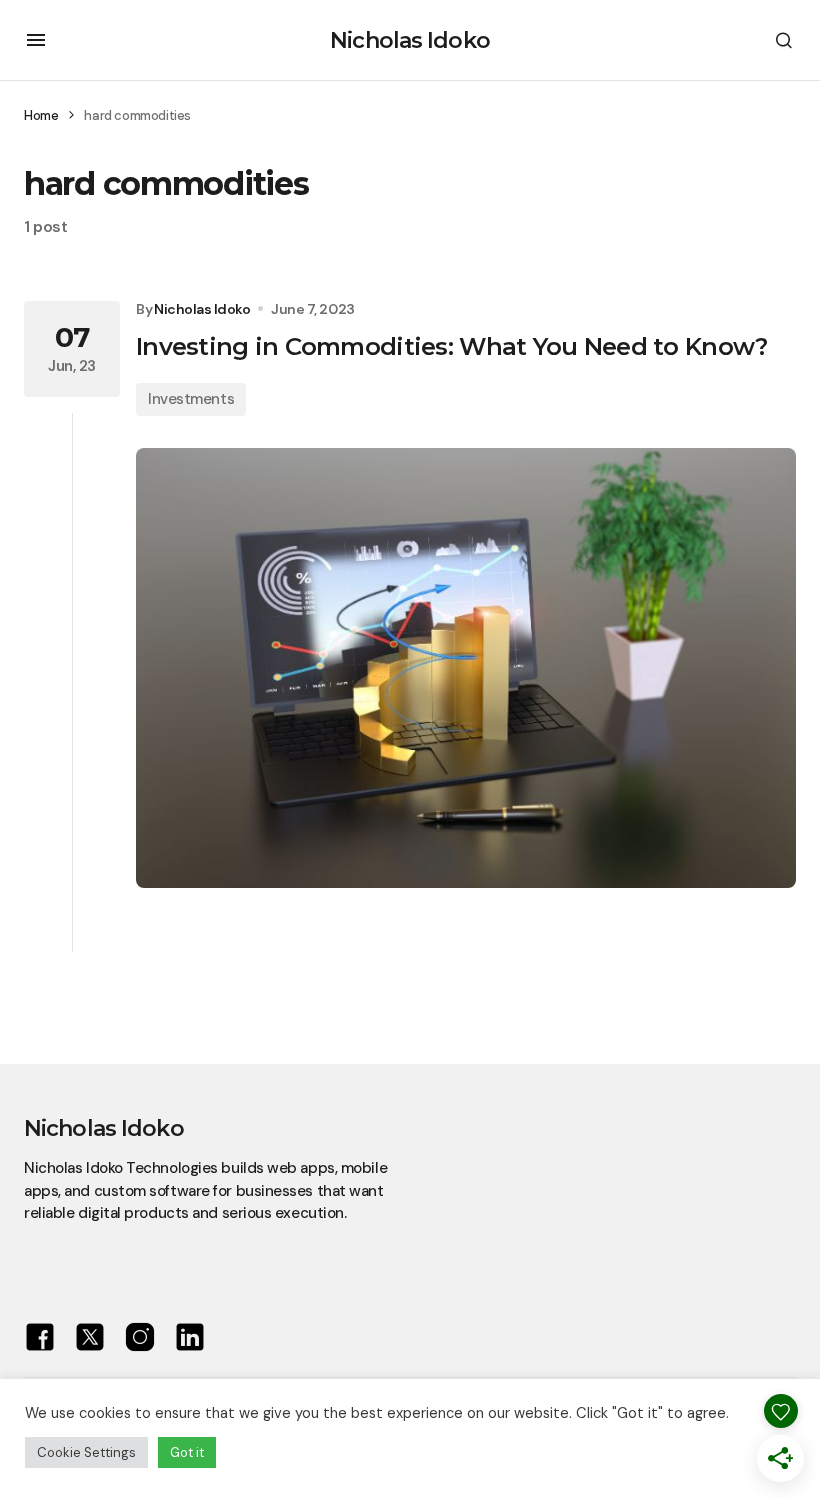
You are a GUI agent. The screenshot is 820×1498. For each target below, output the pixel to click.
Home (41, 115)
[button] (36, 40)
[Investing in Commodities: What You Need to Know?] (466, 668)
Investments (191, 399)
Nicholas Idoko (410, 40)
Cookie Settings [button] (86, 1452)
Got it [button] (187, 1452)
